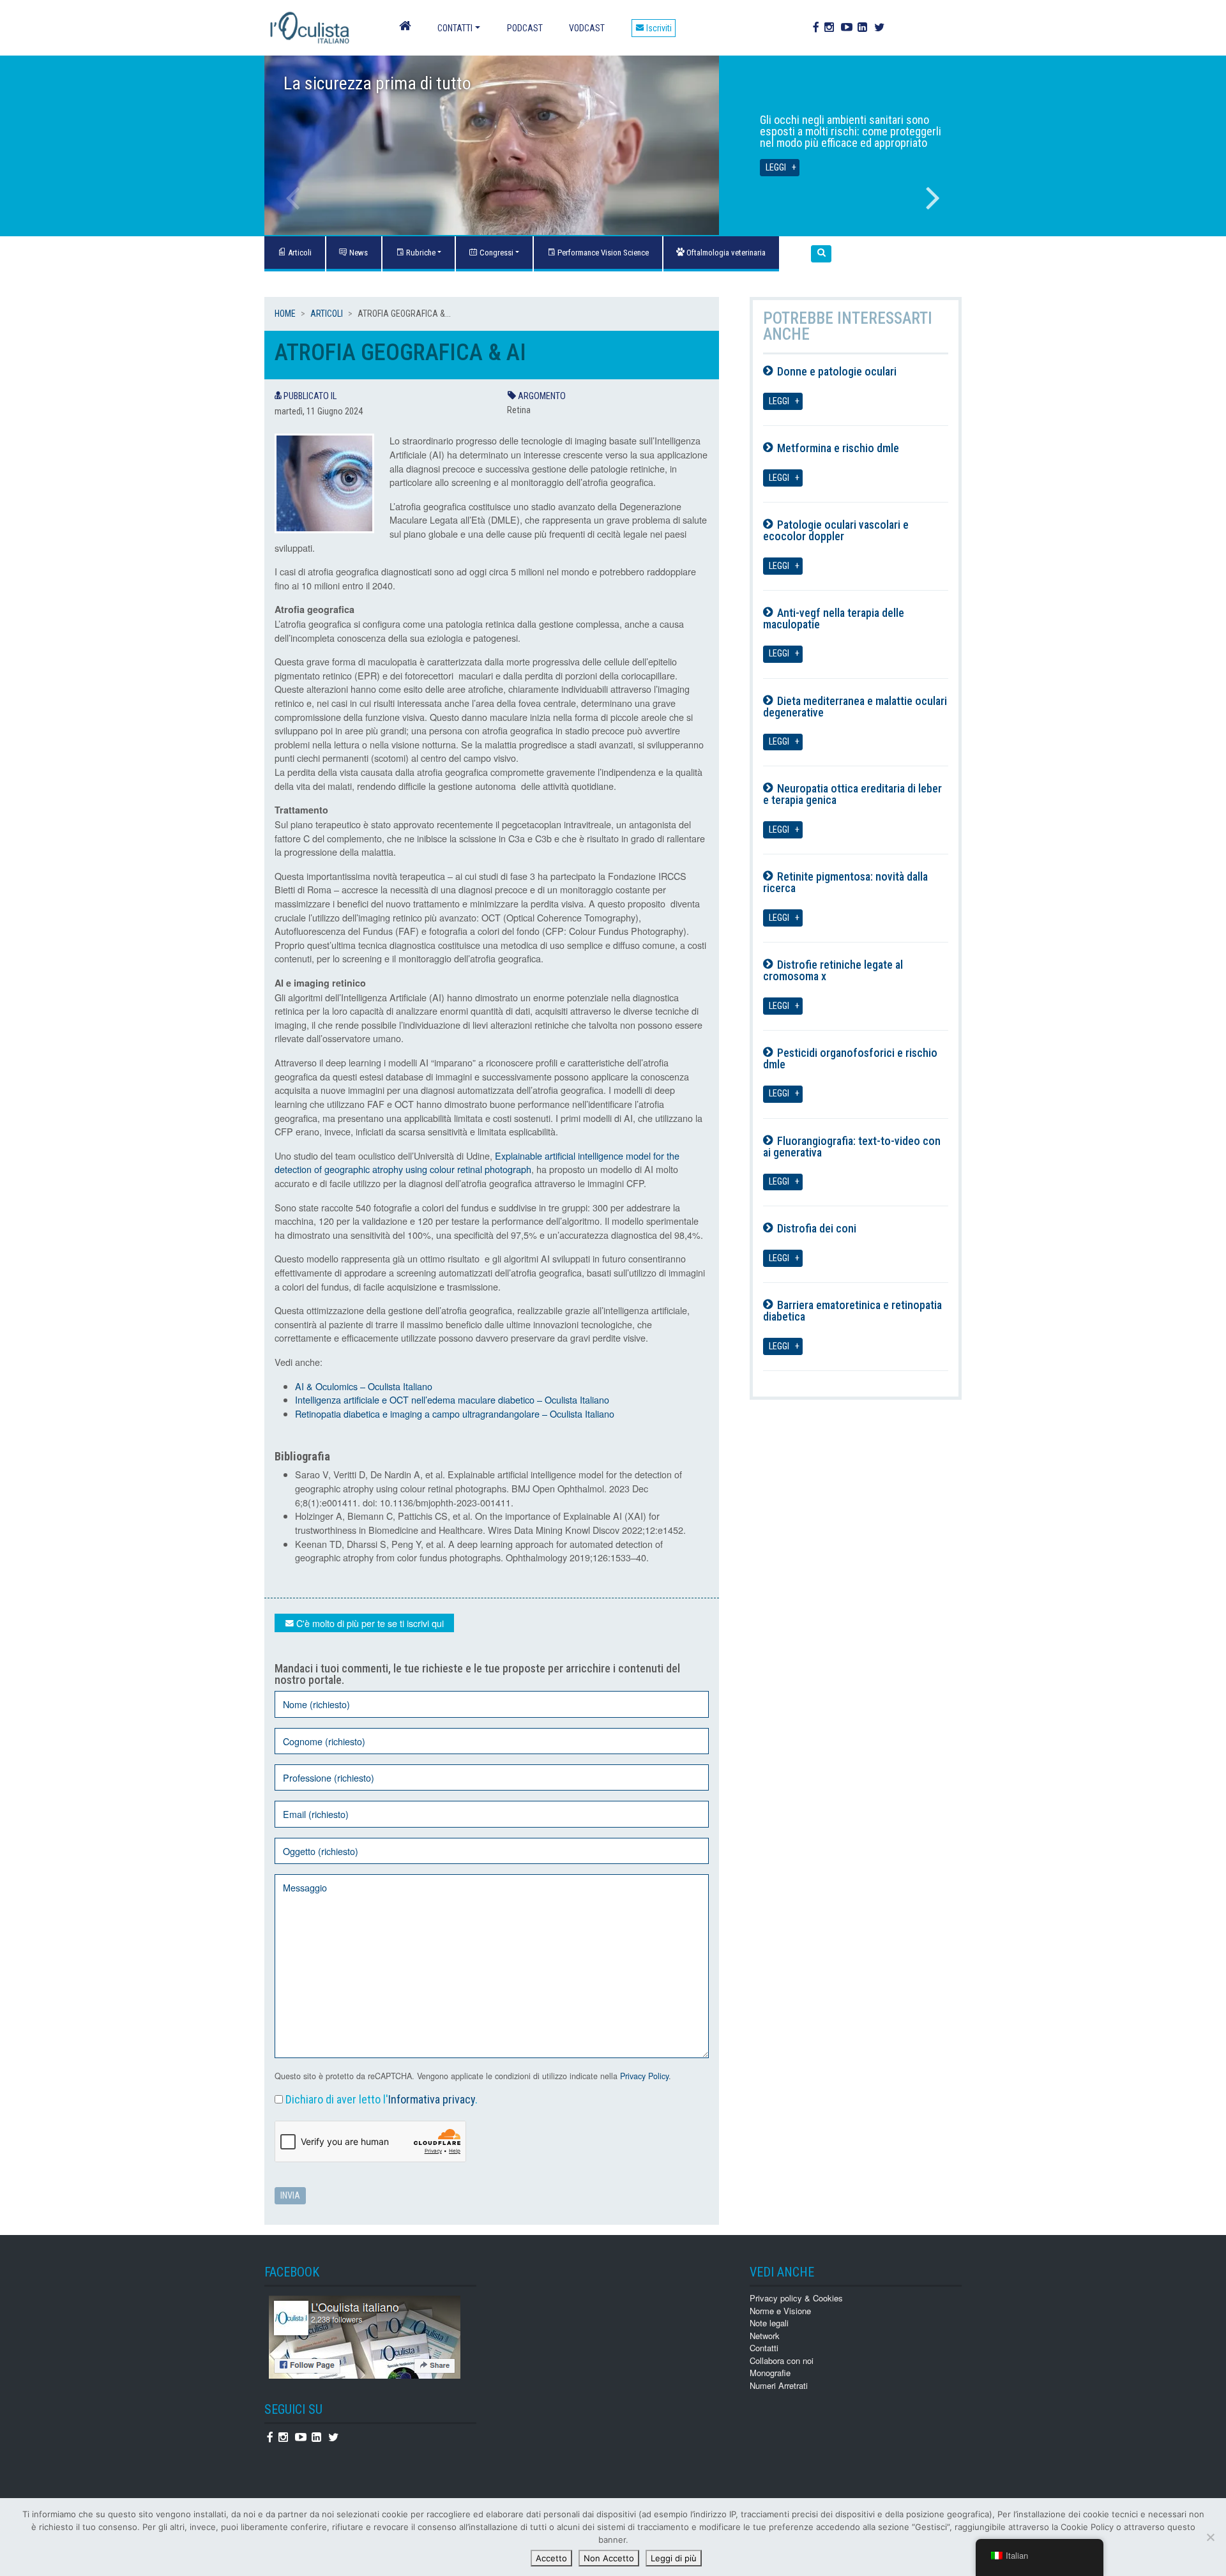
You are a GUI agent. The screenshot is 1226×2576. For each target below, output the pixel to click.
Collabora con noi (782, 2360)
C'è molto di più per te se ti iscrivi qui (369, 1623)
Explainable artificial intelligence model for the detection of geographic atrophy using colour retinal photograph (477, 1163)
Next (933, 198)
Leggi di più (674, 2558)
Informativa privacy (432, 2099)
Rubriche (420, 253)
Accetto (551, 2558)
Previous (293, 198)
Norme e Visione (780, 2311)
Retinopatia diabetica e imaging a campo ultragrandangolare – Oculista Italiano (455, 1413)
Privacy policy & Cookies (796, 2298)
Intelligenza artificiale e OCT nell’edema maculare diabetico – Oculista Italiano (452, 1399)
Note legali (769, 2323)
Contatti (455, 28)
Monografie (770, 2373)
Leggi (776, 168)
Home (285, 314)
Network (765, 2336)
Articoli (327, 314)
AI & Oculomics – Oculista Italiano (364, 1386)
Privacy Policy (644, 2076)
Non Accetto (609, 2558)
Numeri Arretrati (779, 2385)
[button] (821, 254)
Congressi (496, 253)
